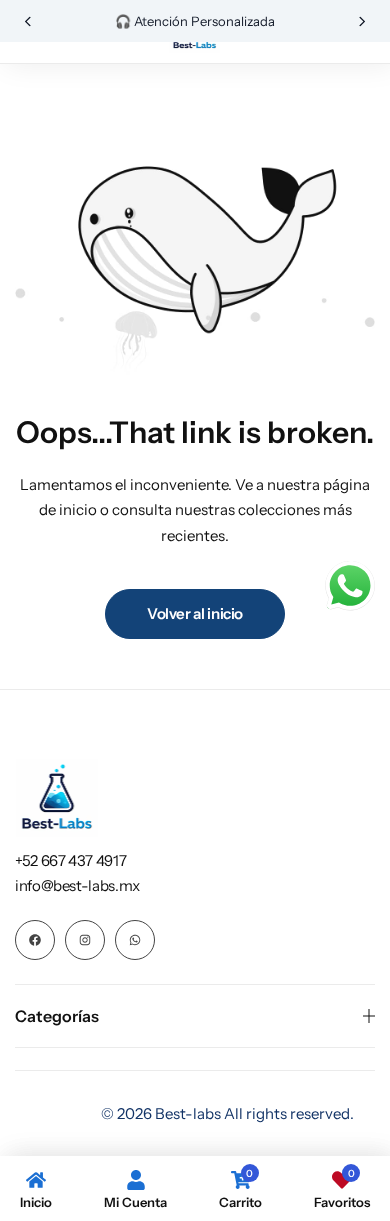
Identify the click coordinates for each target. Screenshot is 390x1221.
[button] (28, 21)
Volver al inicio (195, 613)
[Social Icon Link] (35, 940)
